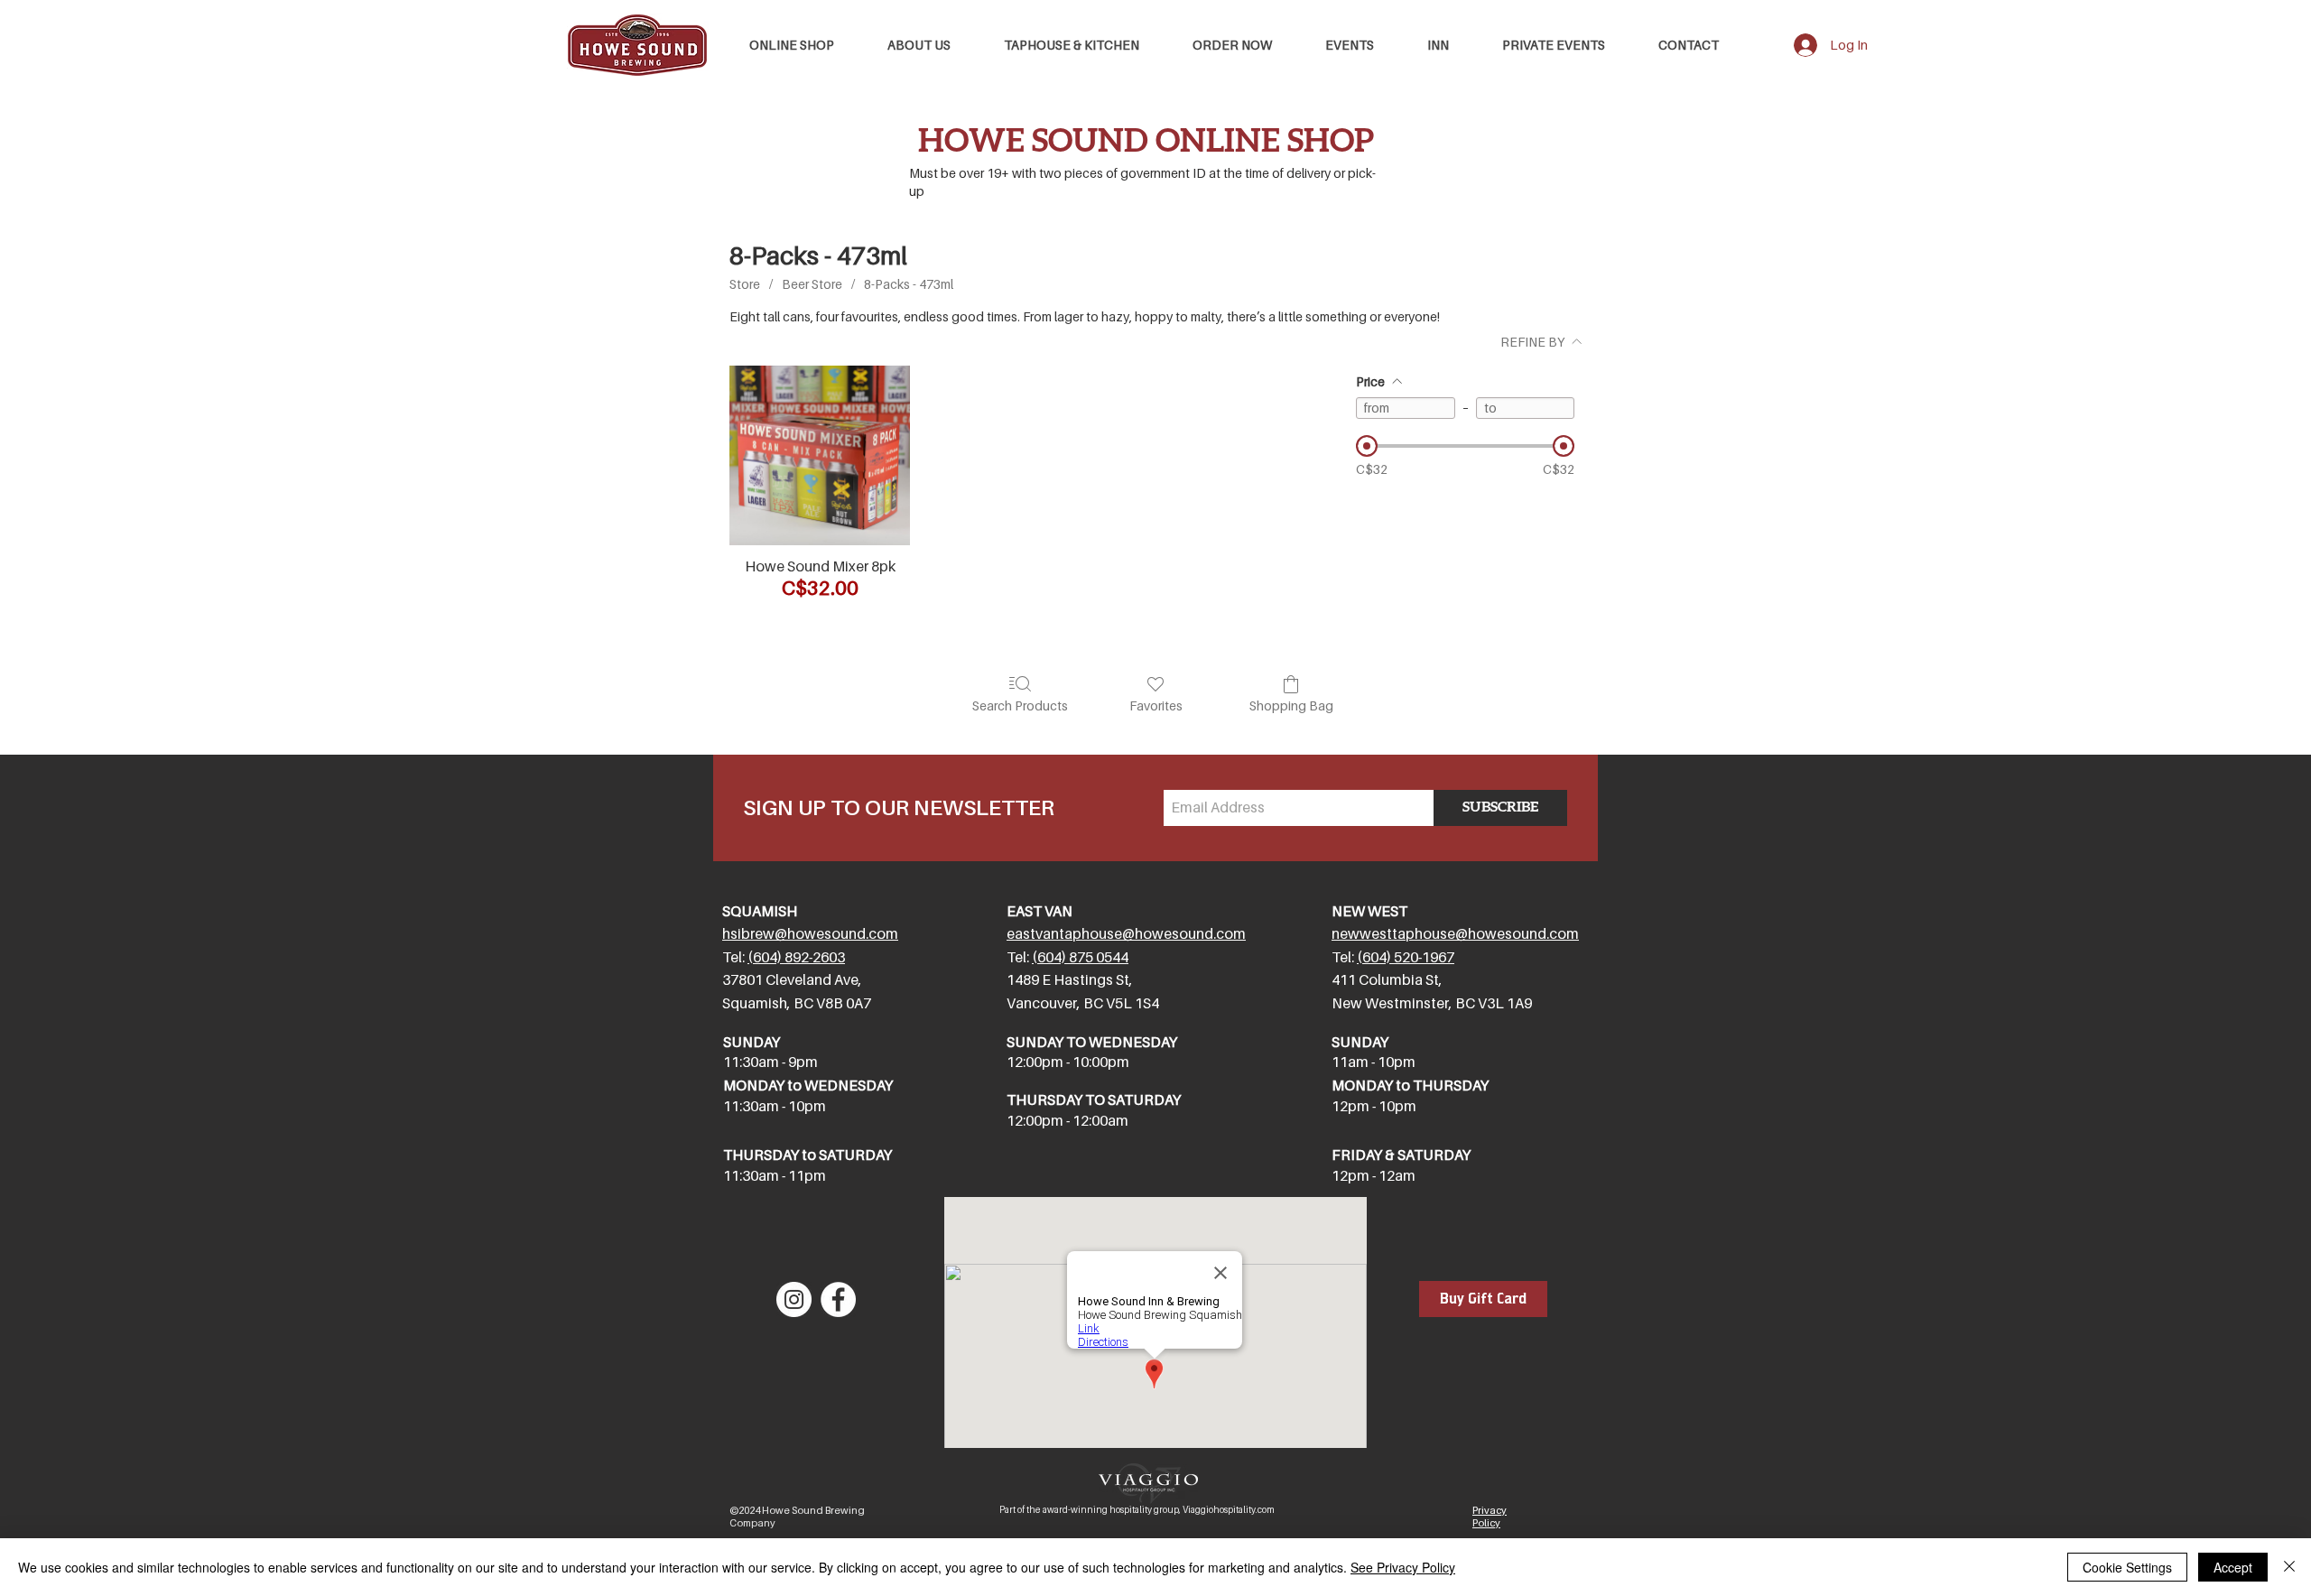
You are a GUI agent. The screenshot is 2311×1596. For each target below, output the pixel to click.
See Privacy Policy (1403, 1567)
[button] (1071, 45)
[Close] (2289, 1567)
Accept (2233, 1567)
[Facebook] (838, 1299)
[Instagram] (794, 1299)
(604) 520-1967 (1406, 957)
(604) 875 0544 (1080, 957)
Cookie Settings (2127, 1567)
